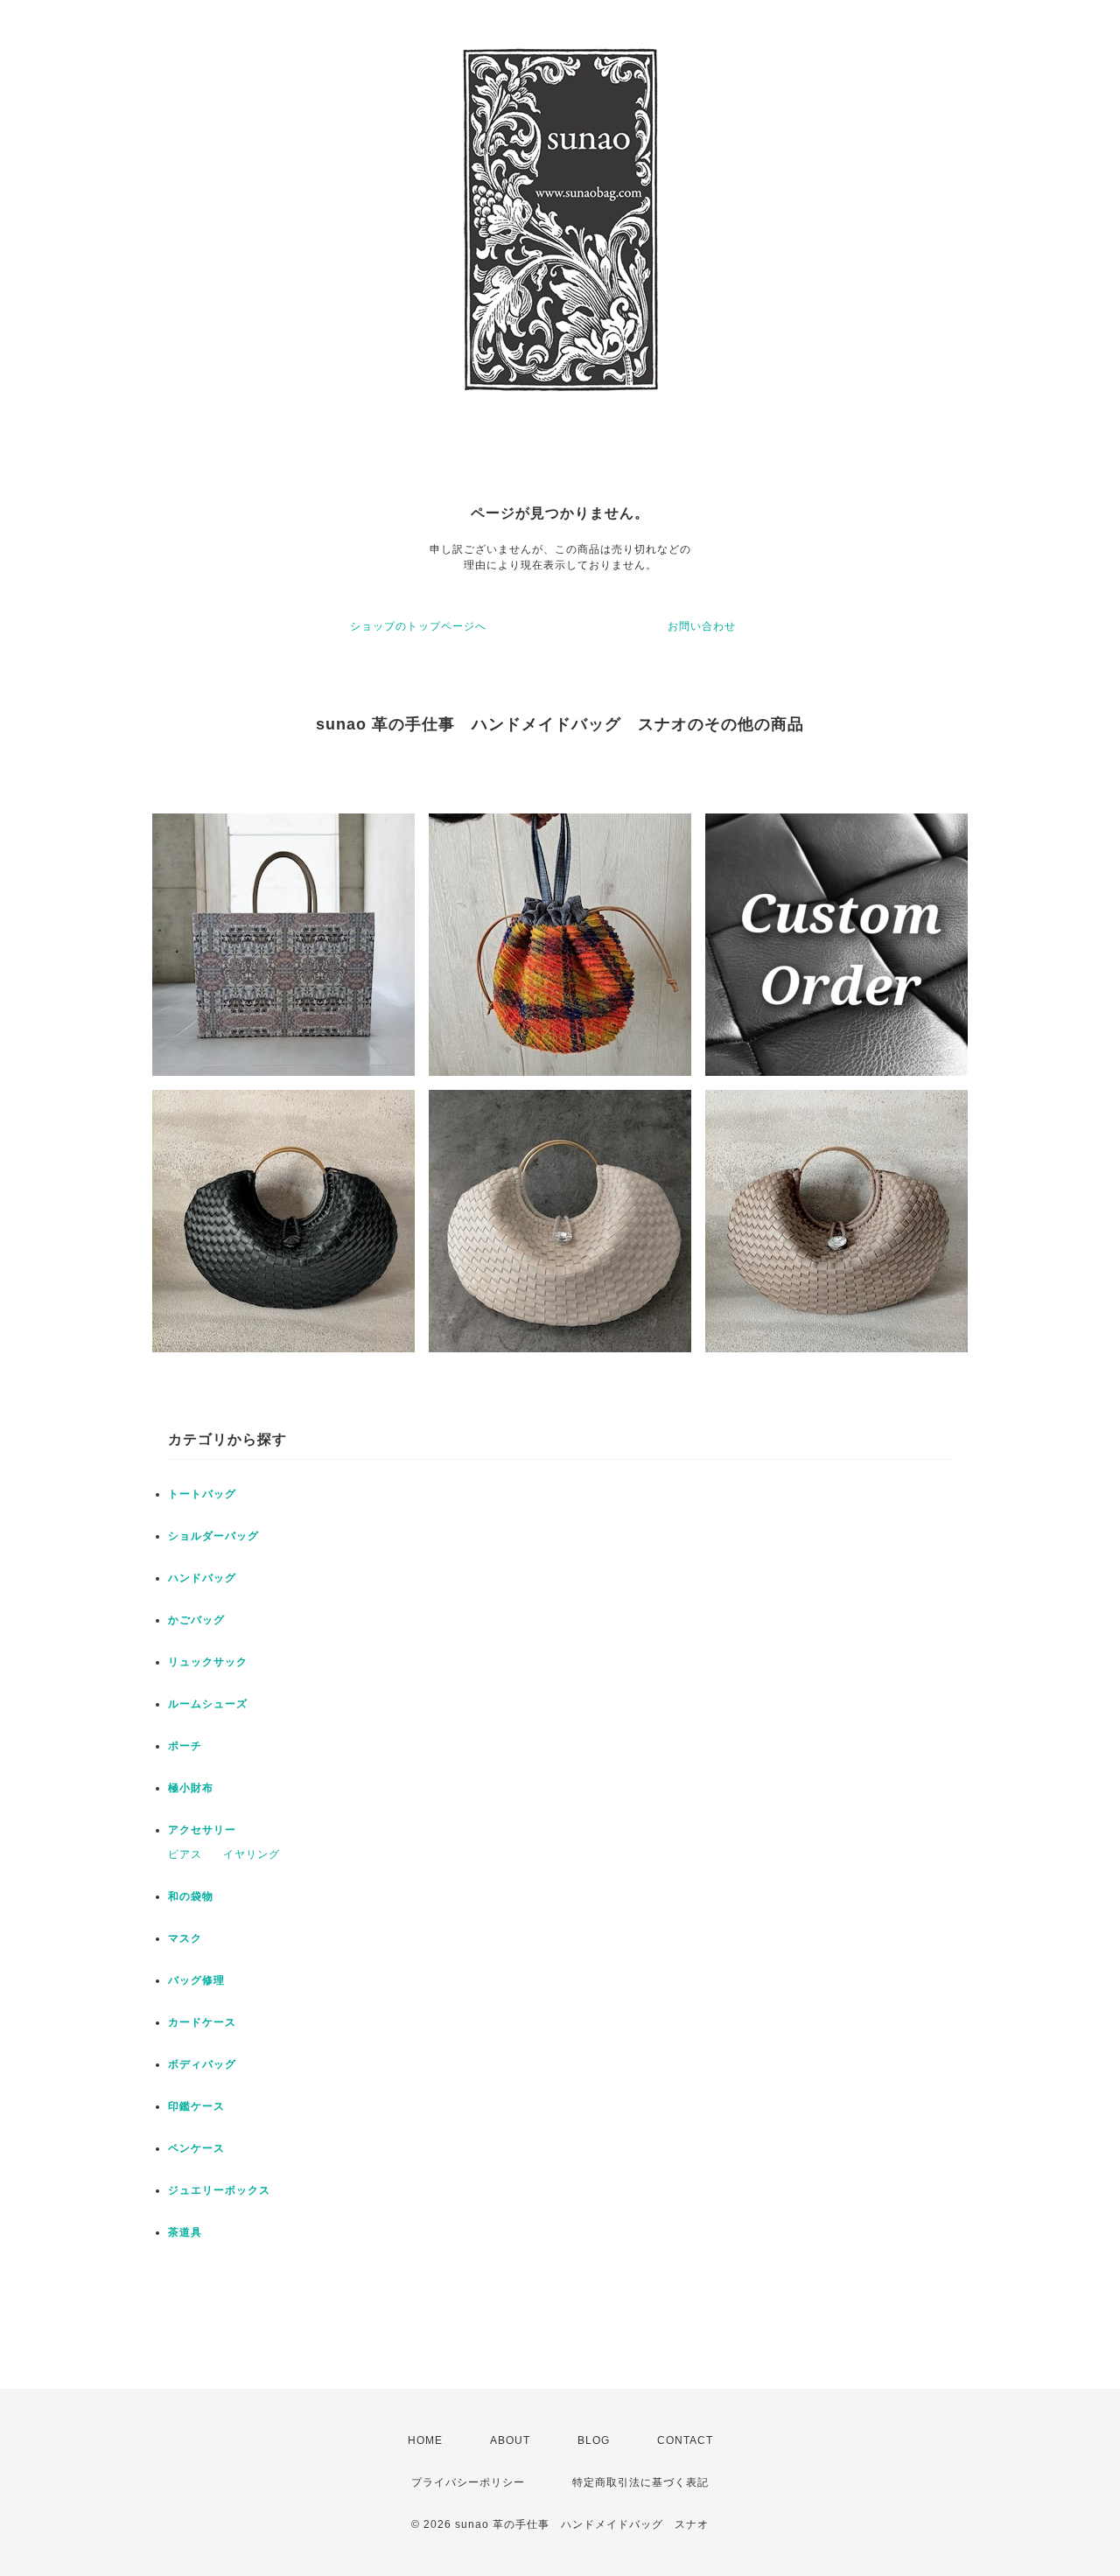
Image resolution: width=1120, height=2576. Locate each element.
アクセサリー (202, 1830)
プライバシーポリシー (468, 2482)
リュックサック (208, 1662)
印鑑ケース (196, 2106)
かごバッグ (196, 1620)
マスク (185, 1938)
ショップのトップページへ (418, 626)
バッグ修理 (196, 1980)
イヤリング (252, 1854)
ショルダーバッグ (213, 1536)
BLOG (594, 2440)
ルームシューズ (208, 1704)
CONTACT (685, 2440)
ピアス (185, 1854)
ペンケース (196, 2148)
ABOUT (510, 2440)
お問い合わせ (702, 626)
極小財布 (191, 1788)
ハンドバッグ (202, 1578)
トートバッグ (202, 1494)
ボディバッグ (202, 2064)
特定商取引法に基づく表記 (640, 2482)
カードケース (202, 2022)
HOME (425, 2440)
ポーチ (185, 1746)
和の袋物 (191, 1896)
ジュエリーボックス (219, 2190)
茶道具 (185, 2232)
